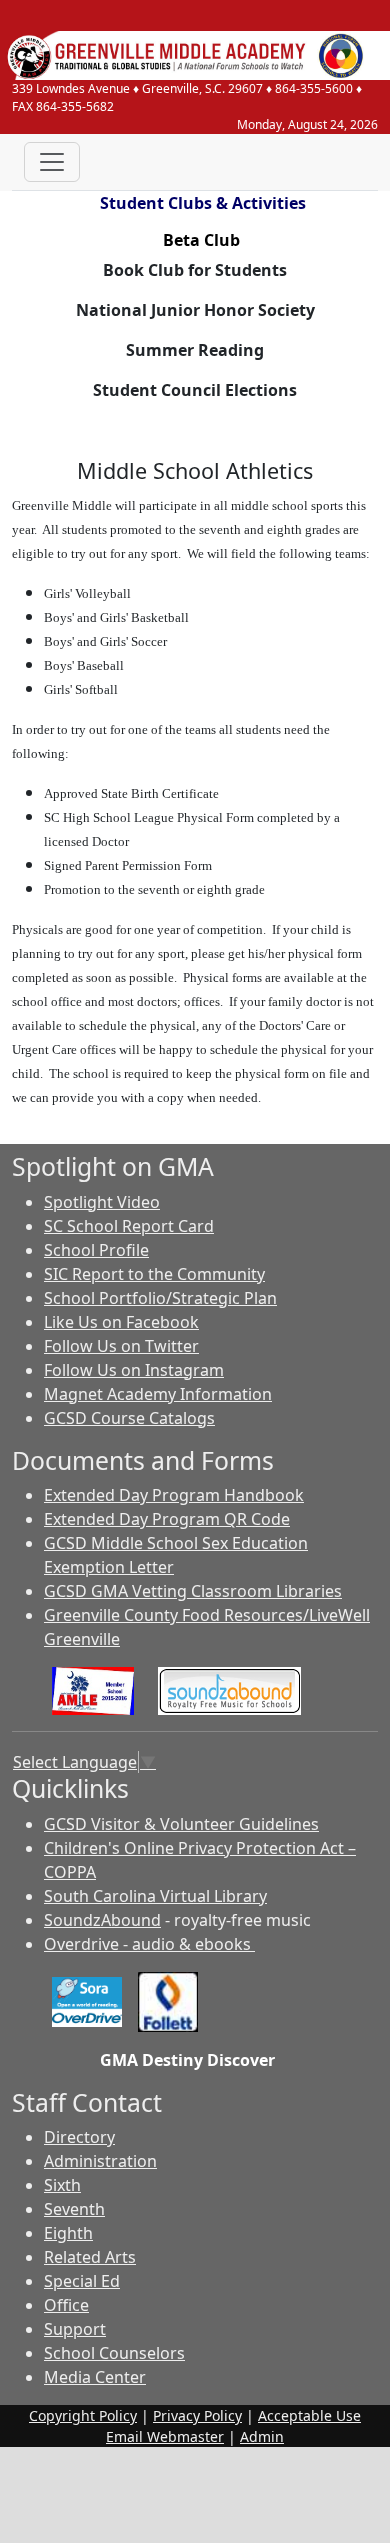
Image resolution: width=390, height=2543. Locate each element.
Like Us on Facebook (121, 1322)
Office (66, 2305)
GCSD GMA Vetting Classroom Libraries (193, 1591)
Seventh (74, 2209)
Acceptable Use (309, 2415)
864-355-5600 (314, 88)
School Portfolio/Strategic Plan (160, 1298)
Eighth (68, 2233)
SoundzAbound (102, 1920)
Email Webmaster (165, 2436)
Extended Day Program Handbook (174, 1495)
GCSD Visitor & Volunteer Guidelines (181, 1824)
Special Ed (82, 2281)
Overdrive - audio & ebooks (149, 1944)
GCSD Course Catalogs (129, 1418)
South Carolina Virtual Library (155, 1896)
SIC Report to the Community (154, 1274)
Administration (100, 2161)
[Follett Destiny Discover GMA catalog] (168, 2000)
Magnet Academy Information (158, 1394)
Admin (262, 2436)
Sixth (62, 2185)
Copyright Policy (83, 2415)
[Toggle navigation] (52, 162)
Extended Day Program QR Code (167, 1519)
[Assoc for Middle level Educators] (93, 1690)
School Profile (96, 1250)
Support (75, 2329)
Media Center (95, 2377)
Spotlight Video (102, 1202)
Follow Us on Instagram (134, 1370)
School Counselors (114, 2353)
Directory (79, 2137)
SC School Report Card (129, 1226)
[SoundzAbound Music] (229, 1690)
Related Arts (90, 2257)
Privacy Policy (197, 2415)
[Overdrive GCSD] (87, 2000)
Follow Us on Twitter (121, 1346)
